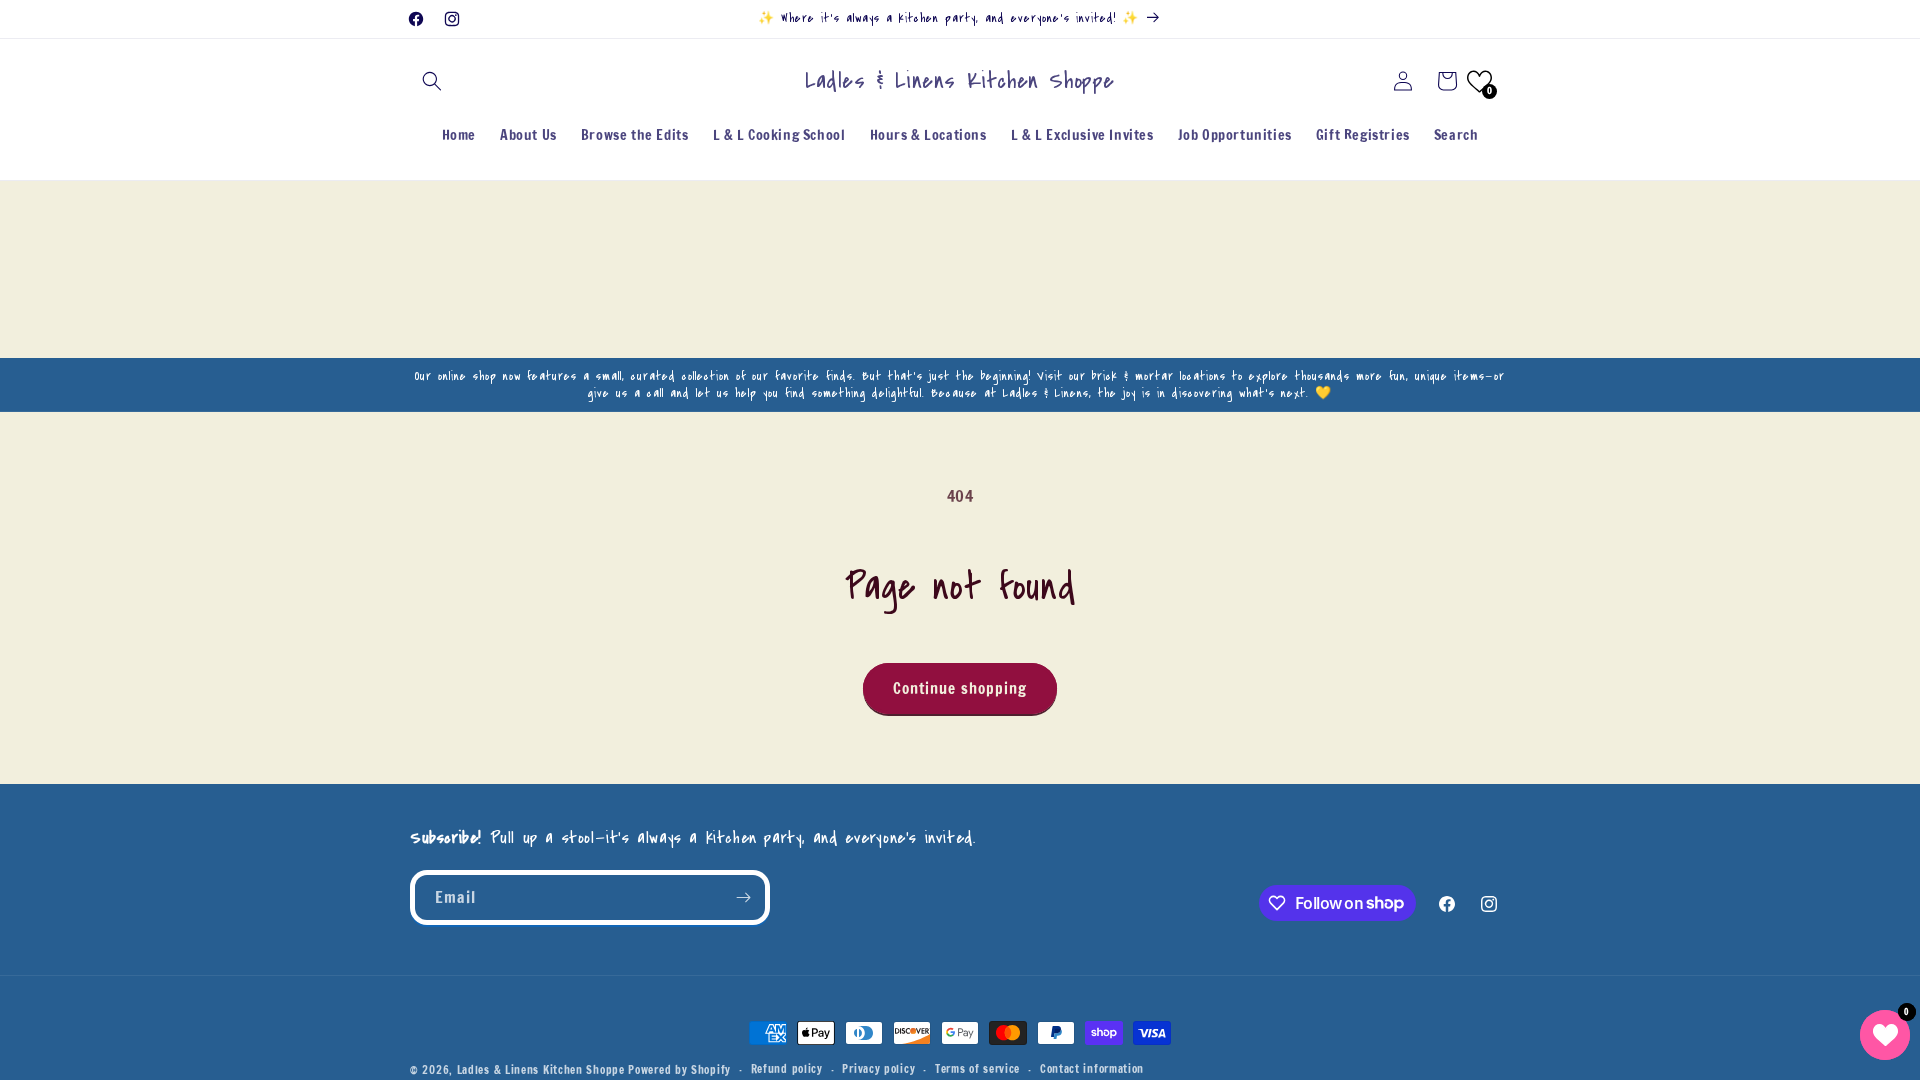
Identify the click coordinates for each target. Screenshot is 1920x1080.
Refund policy (787, 1069)
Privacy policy (878, 1069)
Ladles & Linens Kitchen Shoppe (541, 1070)
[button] (432, 81)
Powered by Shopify (679, 1070)
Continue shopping (960, 688)
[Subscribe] (743, 897)
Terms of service (977, 1069)
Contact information (1092, 1069)
